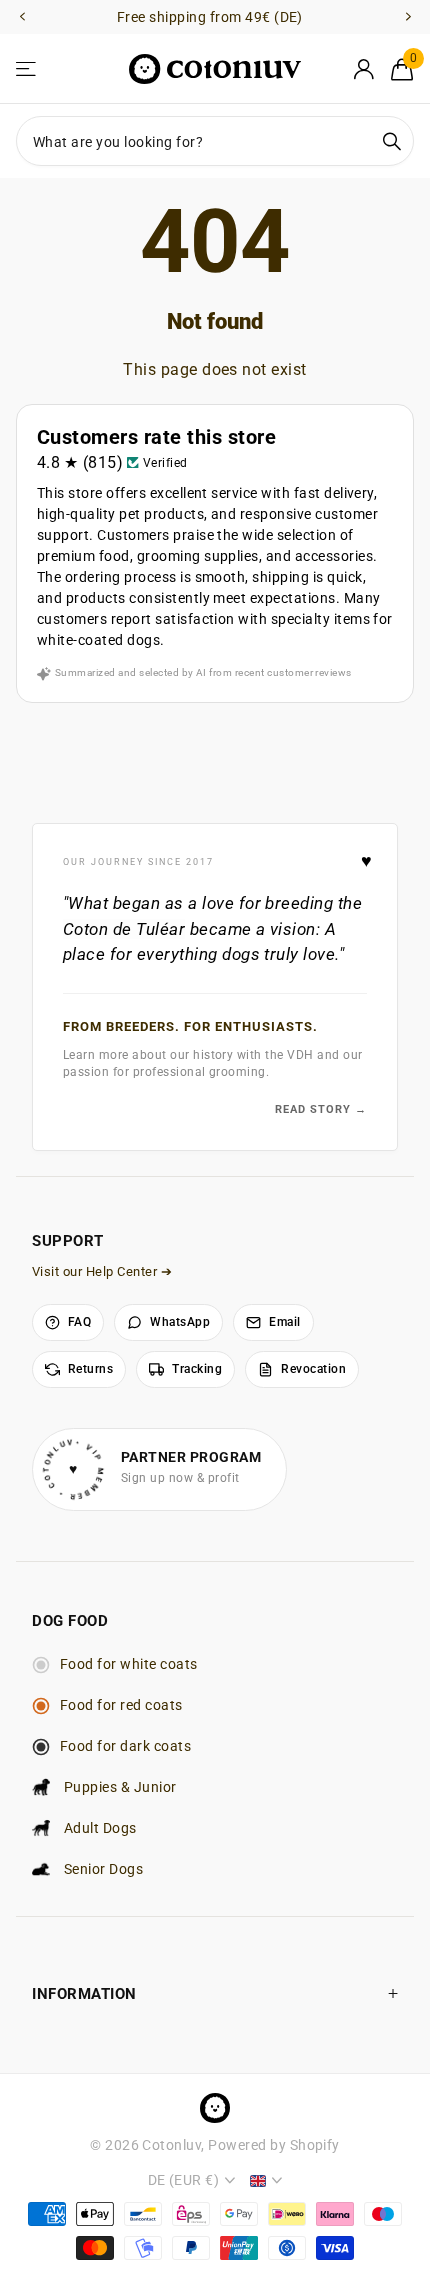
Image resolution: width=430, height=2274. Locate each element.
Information (84, 1994)
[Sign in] (363, 69)
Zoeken (392, 141)
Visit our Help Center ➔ (102, 1271)
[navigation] (22, 17)
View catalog (27, 69)
